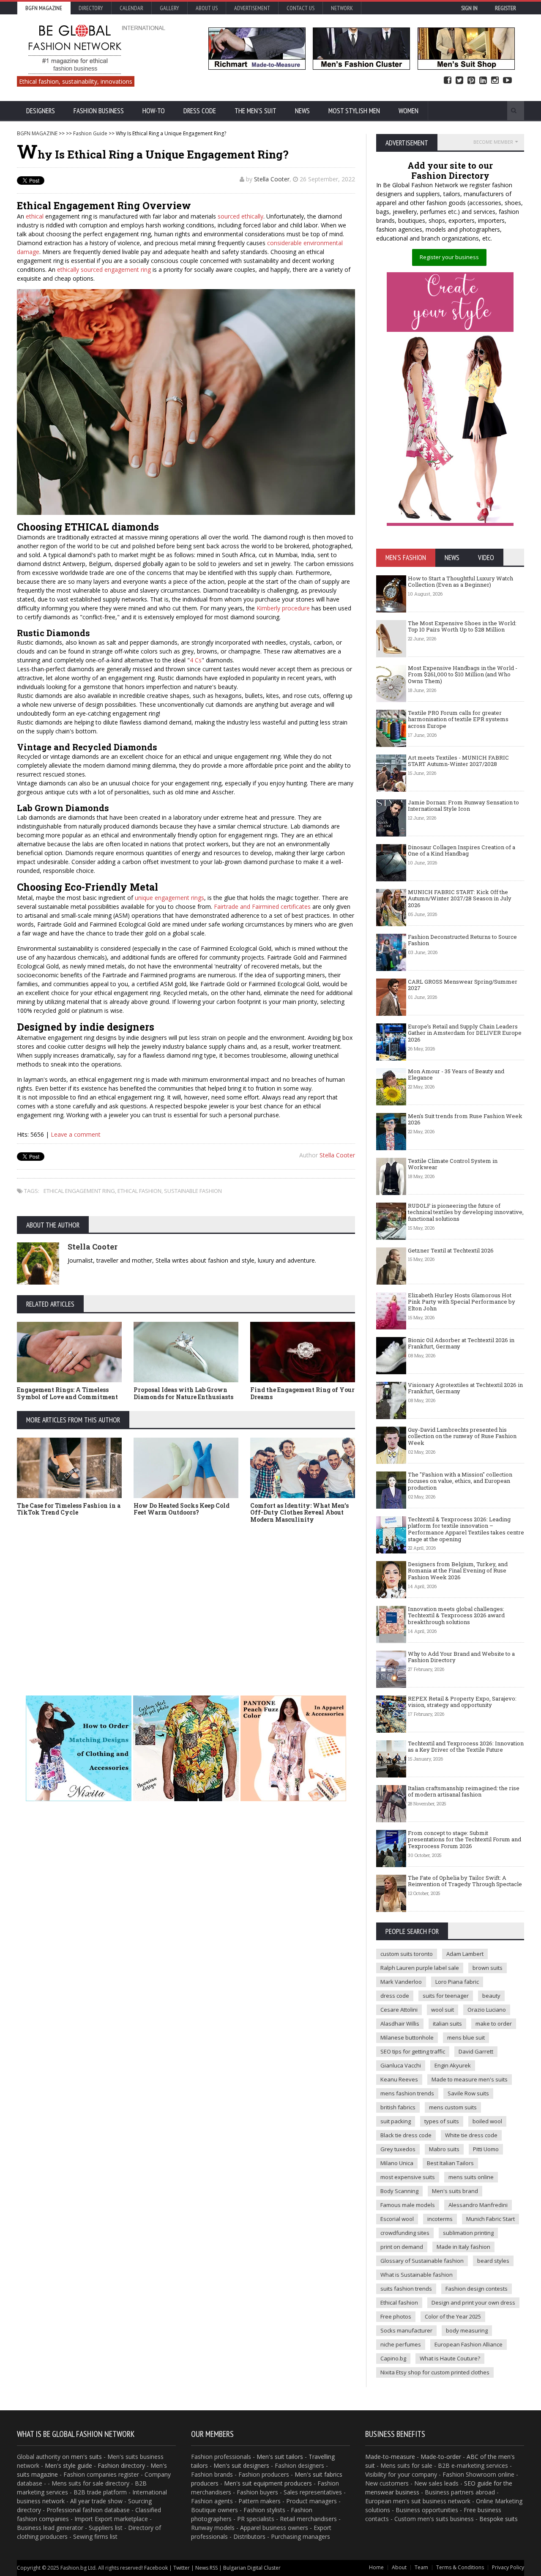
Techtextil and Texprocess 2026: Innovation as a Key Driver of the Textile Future (466, 1747)
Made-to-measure (390, 2457)
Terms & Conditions (460, 2567)
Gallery (169, 8)
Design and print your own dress (473, 2303)
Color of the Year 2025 (453, 2316)
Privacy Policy (508, 2567)
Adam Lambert (465, 1954)
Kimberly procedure (283, 608)
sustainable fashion (193, 1191)
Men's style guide (68, 2465)
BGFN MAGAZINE (37, 133)
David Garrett (476, 2051)
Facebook (448, 81)
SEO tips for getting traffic (413, 2051)
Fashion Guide (90, 133)
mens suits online (471, 2177)
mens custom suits (453, 2107)
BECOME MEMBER (493, 142)
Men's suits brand (455, 2191)
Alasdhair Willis (400, 2024)
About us (207, 8)
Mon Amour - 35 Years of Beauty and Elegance (456, 1075)
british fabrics (398, 2107)
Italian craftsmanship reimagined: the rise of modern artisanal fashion (464, 1791)
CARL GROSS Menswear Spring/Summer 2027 (463, 985)
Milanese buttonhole (407, 2037)
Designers (41, 111)
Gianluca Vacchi (401, 2065)
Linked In (483, 81)
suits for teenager (446, 1996)
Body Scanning (399, 2191)
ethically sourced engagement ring (104, 269)
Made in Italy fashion (463, 2247)
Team (421, 2567)
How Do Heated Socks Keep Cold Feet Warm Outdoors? (182, 1509)
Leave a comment (76, 1134)
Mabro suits (444, 2149)
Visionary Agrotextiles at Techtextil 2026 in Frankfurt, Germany (465, 1388)
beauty (491, 1996)
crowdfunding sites (405, 2233)
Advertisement (252, 8)
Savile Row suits (468, 2093)
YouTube (507, 81)
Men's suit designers (241, 2465)
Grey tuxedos (398, 2149)
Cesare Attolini (399, 2010)
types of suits (442, 2121)
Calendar (131, 8)
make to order (494, 2024)
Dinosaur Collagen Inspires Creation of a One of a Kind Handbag (462, 850)
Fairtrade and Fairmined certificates (262, 907)
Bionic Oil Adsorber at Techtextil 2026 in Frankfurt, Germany (461, 1343)
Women (408, 111)
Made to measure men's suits (470, 2079)
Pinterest (471, 81)
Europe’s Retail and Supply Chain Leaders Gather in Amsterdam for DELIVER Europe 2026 (465, 1033)
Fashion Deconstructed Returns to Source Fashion (462, 940)
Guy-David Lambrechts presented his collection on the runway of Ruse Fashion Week (462, 1436)
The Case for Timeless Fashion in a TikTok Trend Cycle (69, 1509)
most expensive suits (408, 2177)
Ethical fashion (399, 2303)
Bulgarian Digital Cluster (252, 2568)
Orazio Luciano (487, 2010)
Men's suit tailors (280, 2457)
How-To (154, 111)
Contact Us (301, 8)
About (399, 2567)
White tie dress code (471, 2135)
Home (376, 2567)
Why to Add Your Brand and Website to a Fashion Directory (461, 1657)
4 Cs (196, 660)
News (302, 111)
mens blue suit (466, 2037)
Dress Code (200, 111)
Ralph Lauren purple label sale (420, 1968)
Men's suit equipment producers (268, 2483)
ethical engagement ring (79, 1191)
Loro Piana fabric (457, 1982)
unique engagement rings (169, 898)
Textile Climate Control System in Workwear (453, 1164)
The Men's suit (255, 111)
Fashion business (99, 111)
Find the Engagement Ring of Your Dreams (302, 1393)
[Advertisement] (186, 1600)
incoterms (440, 2219)
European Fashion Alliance (469, 2344)
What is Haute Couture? (450, 2358)
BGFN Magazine (44, 8)
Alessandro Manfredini (478, 2205)
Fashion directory (121, 2465)
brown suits (488, 1968)
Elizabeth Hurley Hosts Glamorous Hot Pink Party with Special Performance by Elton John (462, 1302)
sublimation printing (468, 2233)
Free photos (396, 2316)
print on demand (402, 2247)
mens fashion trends (407, 2093)
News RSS (206, 2568)
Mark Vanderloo (401, 1982)
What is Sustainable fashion (417, 2275)
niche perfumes (401, 2344)
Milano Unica (397, 2163)
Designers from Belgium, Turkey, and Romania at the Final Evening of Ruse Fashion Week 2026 (458, 1571)
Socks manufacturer (406, 2330)
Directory (91, 8)
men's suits (86, 2457)
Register (505, 8)
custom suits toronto (407, 1954)
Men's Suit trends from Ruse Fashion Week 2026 (465, 1119)
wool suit (443, 2010)
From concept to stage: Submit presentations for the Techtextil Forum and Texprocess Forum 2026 (464, 1839)
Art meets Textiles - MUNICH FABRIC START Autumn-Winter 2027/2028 (458, 761)
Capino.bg (393, 2358)
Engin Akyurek (453, 2065)
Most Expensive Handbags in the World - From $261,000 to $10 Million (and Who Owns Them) (463, 674)
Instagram (495, 81)
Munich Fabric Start (490, 2219)
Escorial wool (397, 2219)
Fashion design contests (477, 2289)
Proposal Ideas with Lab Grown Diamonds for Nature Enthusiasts (183, 1393)
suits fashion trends (406, 2289)
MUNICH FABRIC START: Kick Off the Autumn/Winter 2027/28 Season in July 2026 (460, 898)
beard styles (493, 2261)
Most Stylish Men (354, 111)
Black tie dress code (406, 2135)
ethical (35, 216)
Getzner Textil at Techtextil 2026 (451, 1250)
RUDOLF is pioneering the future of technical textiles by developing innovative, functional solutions (466, 1212)
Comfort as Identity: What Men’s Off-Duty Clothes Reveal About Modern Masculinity (299, 1513)
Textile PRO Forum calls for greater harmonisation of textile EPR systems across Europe (458, 719)
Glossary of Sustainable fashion (422, 2261)
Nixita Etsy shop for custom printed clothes (435, 2372)
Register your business (449, 257)
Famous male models (408, 2205)
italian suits (447, 2024)
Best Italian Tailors (450, 2163)
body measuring (467, 2330)
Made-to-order (441, 2457)
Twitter (459, 81)
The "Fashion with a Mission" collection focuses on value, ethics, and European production (460, 1481)
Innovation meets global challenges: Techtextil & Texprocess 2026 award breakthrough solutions (456, 1615)
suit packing (396, 2121)
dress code (395, 1996)
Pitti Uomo (486, 2149)
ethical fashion (139, 1191)
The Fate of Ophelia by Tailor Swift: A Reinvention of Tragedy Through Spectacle (465, 1881)
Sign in (469, 8)
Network (342, 8)
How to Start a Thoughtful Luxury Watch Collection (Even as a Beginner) (460, 582)
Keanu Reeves (399, 2079)
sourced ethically (240, 216)
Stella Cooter (272, 179)
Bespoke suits (499, 2519)
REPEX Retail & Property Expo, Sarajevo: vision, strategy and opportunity (462, 1702)
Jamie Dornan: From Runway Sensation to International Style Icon (463, 806)
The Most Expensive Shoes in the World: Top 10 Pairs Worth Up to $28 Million (462, 626)
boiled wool (487, 2121)
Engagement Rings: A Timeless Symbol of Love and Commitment (67, 1393)
